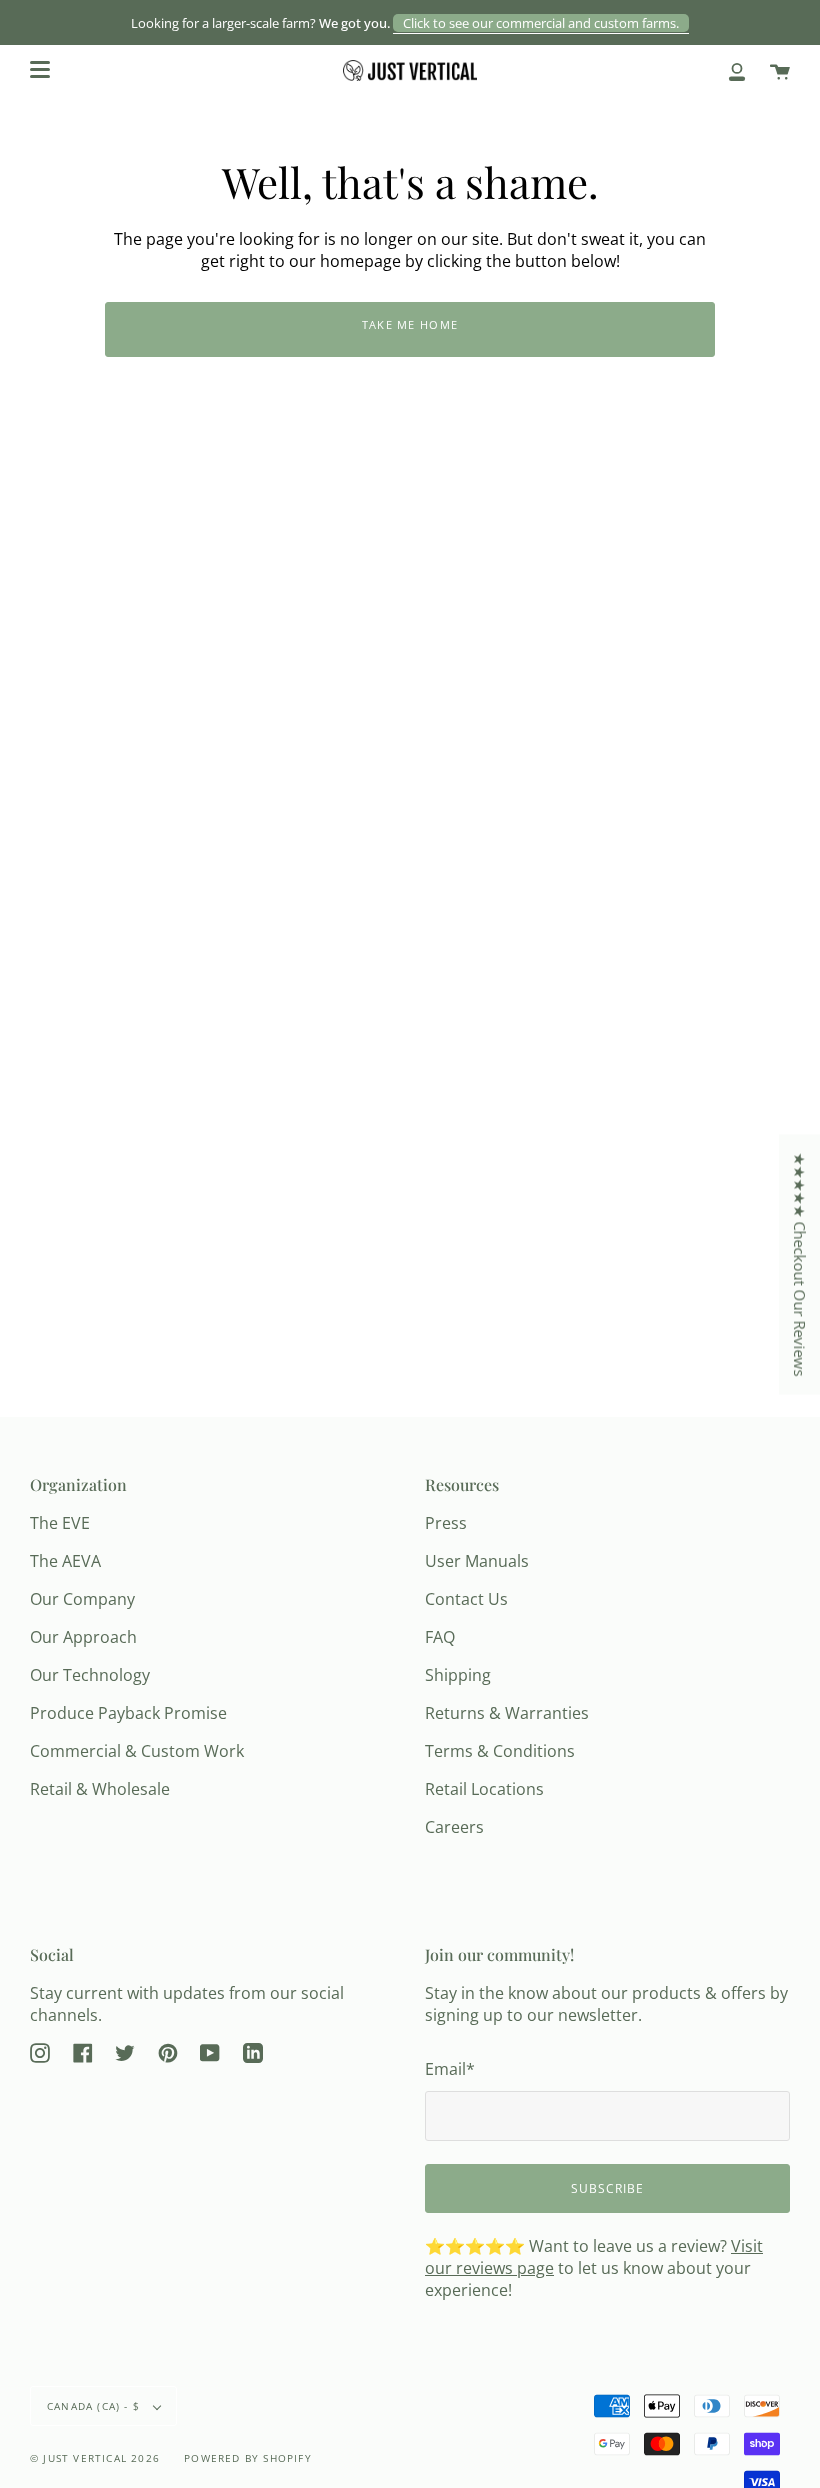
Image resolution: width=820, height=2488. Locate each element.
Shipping (458, 1675)
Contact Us (466, 1599)
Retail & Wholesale (100, 1789)
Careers (454, 1827)
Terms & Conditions (500, 1751)
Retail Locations (484, 1789)
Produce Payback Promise (128, 1713)
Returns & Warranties (507, 1713)
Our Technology (90, 1675)
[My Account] (737, 70)
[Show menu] (40, 70)
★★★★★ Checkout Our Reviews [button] (800, 1265)
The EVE (60, 1523)
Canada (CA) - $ (95, 2406)
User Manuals (477, 1561)
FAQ (440, 1637)
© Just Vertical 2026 (95, 2458)
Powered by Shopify (248, 2458)
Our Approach (83, 1637)
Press (446, 1523)
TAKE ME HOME (410, 324)
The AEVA (65, 1561)
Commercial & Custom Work (137, 1751)
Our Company (82, 1599)
